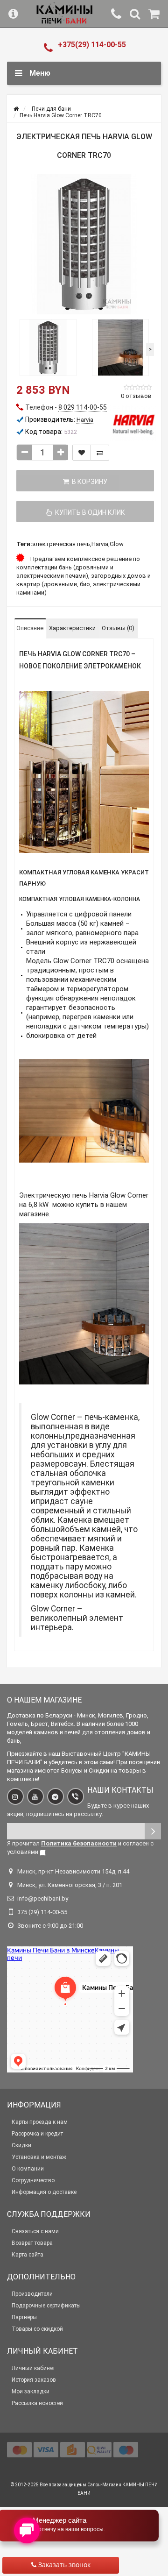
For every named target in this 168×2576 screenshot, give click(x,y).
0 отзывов (136, 396)
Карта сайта (28, 2255)
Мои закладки (31, 2391)
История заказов (34, 2380)
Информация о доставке (44, 2192)
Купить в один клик (89, 512)
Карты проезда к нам (40, 2122)
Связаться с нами (35, 2231)
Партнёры (24, 2317)
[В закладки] (82, 453)
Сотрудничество (33, 2180)
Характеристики (72, 628)
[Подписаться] (153, 1831)
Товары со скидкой (37, 2329)
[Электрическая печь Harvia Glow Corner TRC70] (84, 244)
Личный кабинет (33, 2368)
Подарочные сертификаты (46, 2306)
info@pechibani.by (43, 1898)
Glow (117, 544)
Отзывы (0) (118, 628)
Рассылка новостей (37, 2403)
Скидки (21, 2145)
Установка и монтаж (39, 2157)
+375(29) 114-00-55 (92, 45)
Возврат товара (32, 2243)
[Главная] (16, 109)
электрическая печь (61, 544)
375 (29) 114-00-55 (42, 1912)
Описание (30, 628)
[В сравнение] (100, 453)
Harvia (100, 544)
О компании (28, 2169)
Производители (32, 2294)
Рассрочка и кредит (37, 2134)
